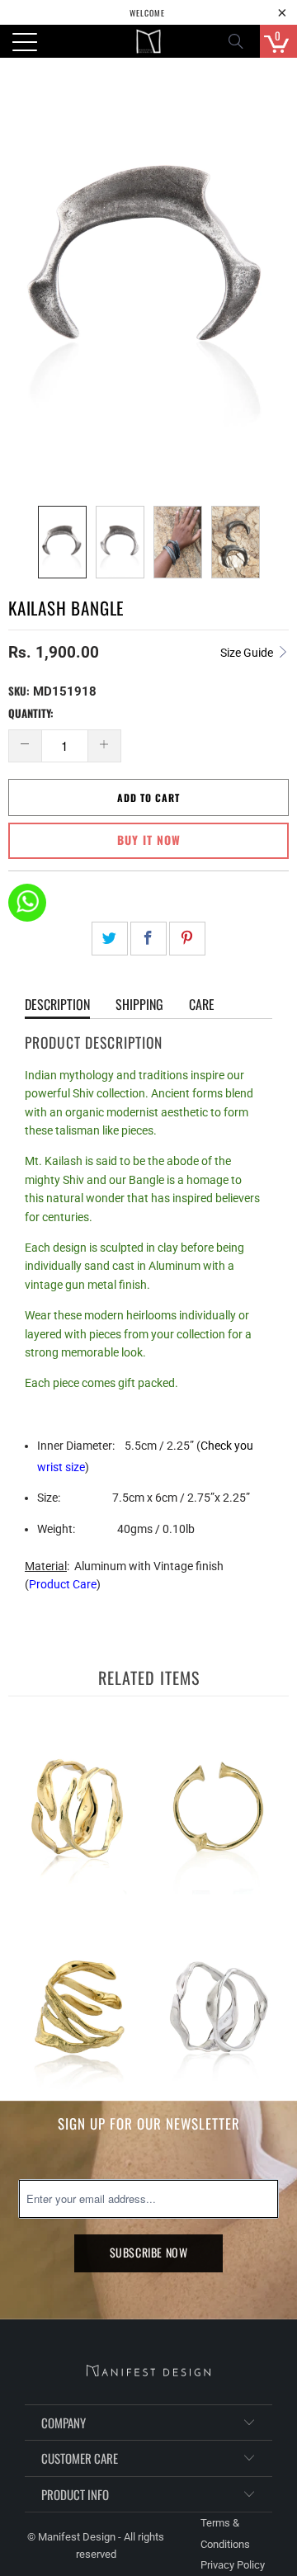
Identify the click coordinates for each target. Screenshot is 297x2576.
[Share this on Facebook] (148, 939)
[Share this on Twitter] (110, 939)
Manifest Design (77, 2537)
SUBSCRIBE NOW (149, 2252)
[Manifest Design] (148, 41)
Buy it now (149, 840)
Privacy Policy (233, 2565)
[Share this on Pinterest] (187, 939)
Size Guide (248, 653)
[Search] (241, 41)
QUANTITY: (31, 713)
